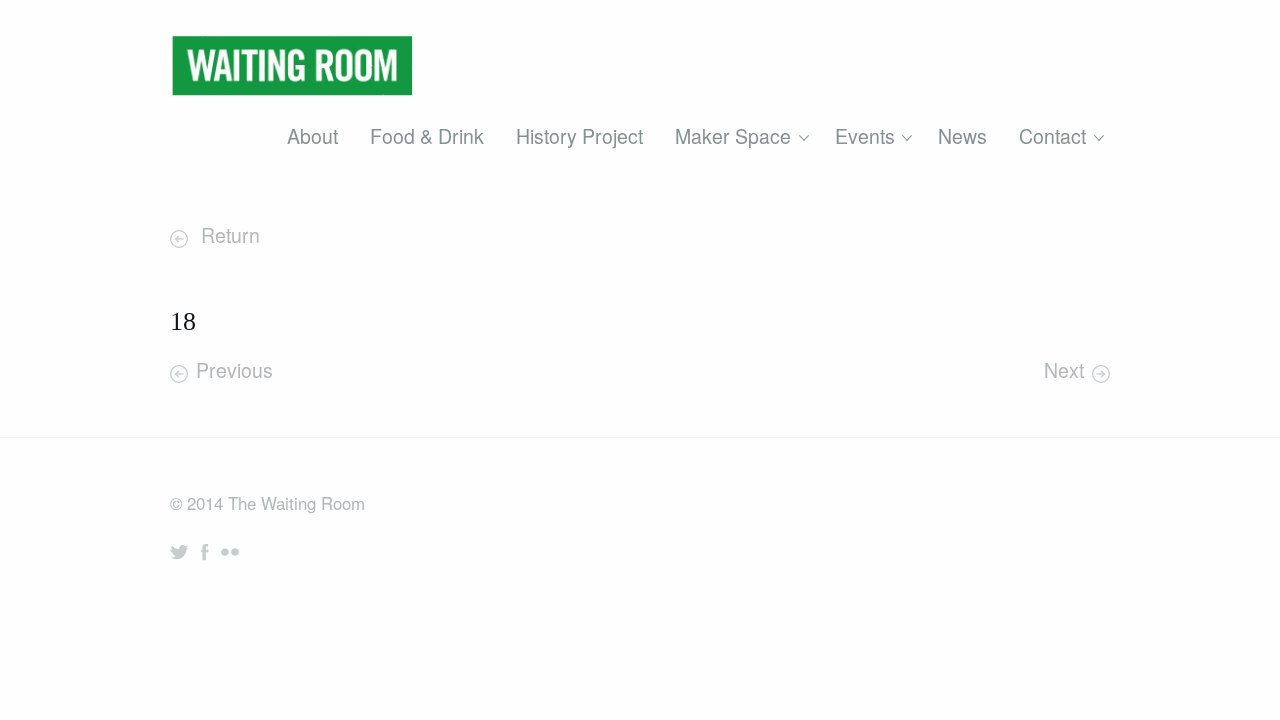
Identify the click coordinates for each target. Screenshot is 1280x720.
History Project (579, 136)
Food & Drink (427, 136)
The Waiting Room (296, 503)
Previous (234, 370)
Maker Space (733, 136)
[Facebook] (205, 552)
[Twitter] (179, 552)
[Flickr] (230, 552)
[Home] (292, 72)
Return (228, 235)
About (312, 136)
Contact (1052, 136)
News (962, 136)
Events (865, 136)
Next (1064, 370)
